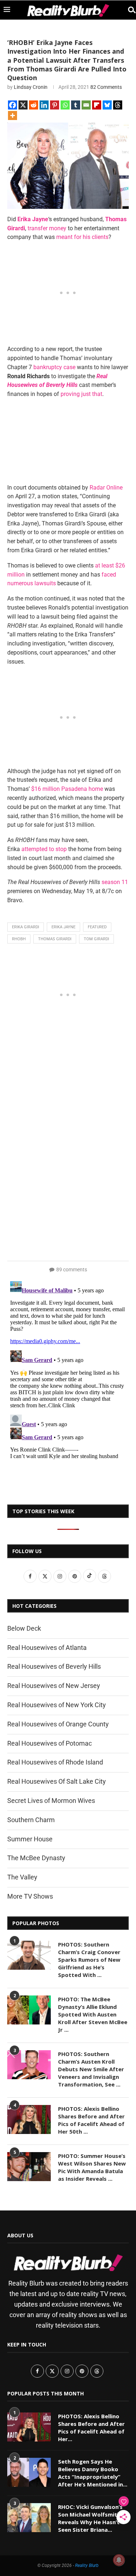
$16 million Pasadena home (67, 789)
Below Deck (24, 1628)
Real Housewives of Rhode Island (55, 1762)
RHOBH (19, 939)
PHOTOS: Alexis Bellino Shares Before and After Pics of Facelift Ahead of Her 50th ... (91, 2120)
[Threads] (118, 105)
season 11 (115, 882)
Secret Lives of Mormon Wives (51, 1801)
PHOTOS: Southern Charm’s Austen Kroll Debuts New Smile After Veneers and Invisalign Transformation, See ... (91, 2069)
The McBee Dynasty (36, 1858)
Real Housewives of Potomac (50, 1743)
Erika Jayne (63, 927)
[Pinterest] (55, 105)
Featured (97, 927)
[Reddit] (34, 105)
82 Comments (106, 87)
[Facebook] (13, 105)
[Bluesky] (107, 105)
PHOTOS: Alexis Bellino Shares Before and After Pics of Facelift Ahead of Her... (91, 2428)
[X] (23, 105)
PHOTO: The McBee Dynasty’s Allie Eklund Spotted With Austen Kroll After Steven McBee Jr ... (93, 2014)
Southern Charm (31, 1820)
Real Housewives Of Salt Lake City (57, 1781)
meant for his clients (82, 237)
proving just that (81, 394)
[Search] (129, 10)
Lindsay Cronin (31, 87)
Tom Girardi (96, 939)
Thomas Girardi (55, 939)
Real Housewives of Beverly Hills (54, 1666)
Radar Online (106, 488)
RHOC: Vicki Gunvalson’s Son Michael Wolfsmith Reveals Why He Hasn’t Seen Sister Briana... (90, 2518)
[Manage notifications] (119, 2560)
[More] (13, 115)
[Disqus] (68, 1368)
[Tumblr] (76, 105)
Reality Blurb (87, 2565)
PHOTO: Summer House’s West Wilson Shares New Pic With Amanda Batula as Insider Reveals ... (92, 2167)
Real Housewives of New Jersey (54, 1686)
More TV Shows (30, 1896)
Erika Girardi (26, 927)
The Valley (22, 1877)
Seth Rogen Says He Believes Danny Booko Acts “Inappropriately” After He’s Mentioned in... (93, 2473)
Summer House (30, 1839)
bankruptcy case (54, 367)
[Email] (86, 105)
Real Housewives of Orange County (58, 1724)
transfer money (47, 228)
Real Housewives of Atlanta (47, 1648)
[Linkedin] (44, 105)
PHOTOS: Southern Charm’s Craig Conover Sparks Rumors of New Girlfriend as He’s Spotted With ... (89, 1960)
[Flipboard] (97, 105)
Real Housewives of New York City (57, 1705)
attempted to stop (44, 849)
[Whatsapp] (65, 105)
